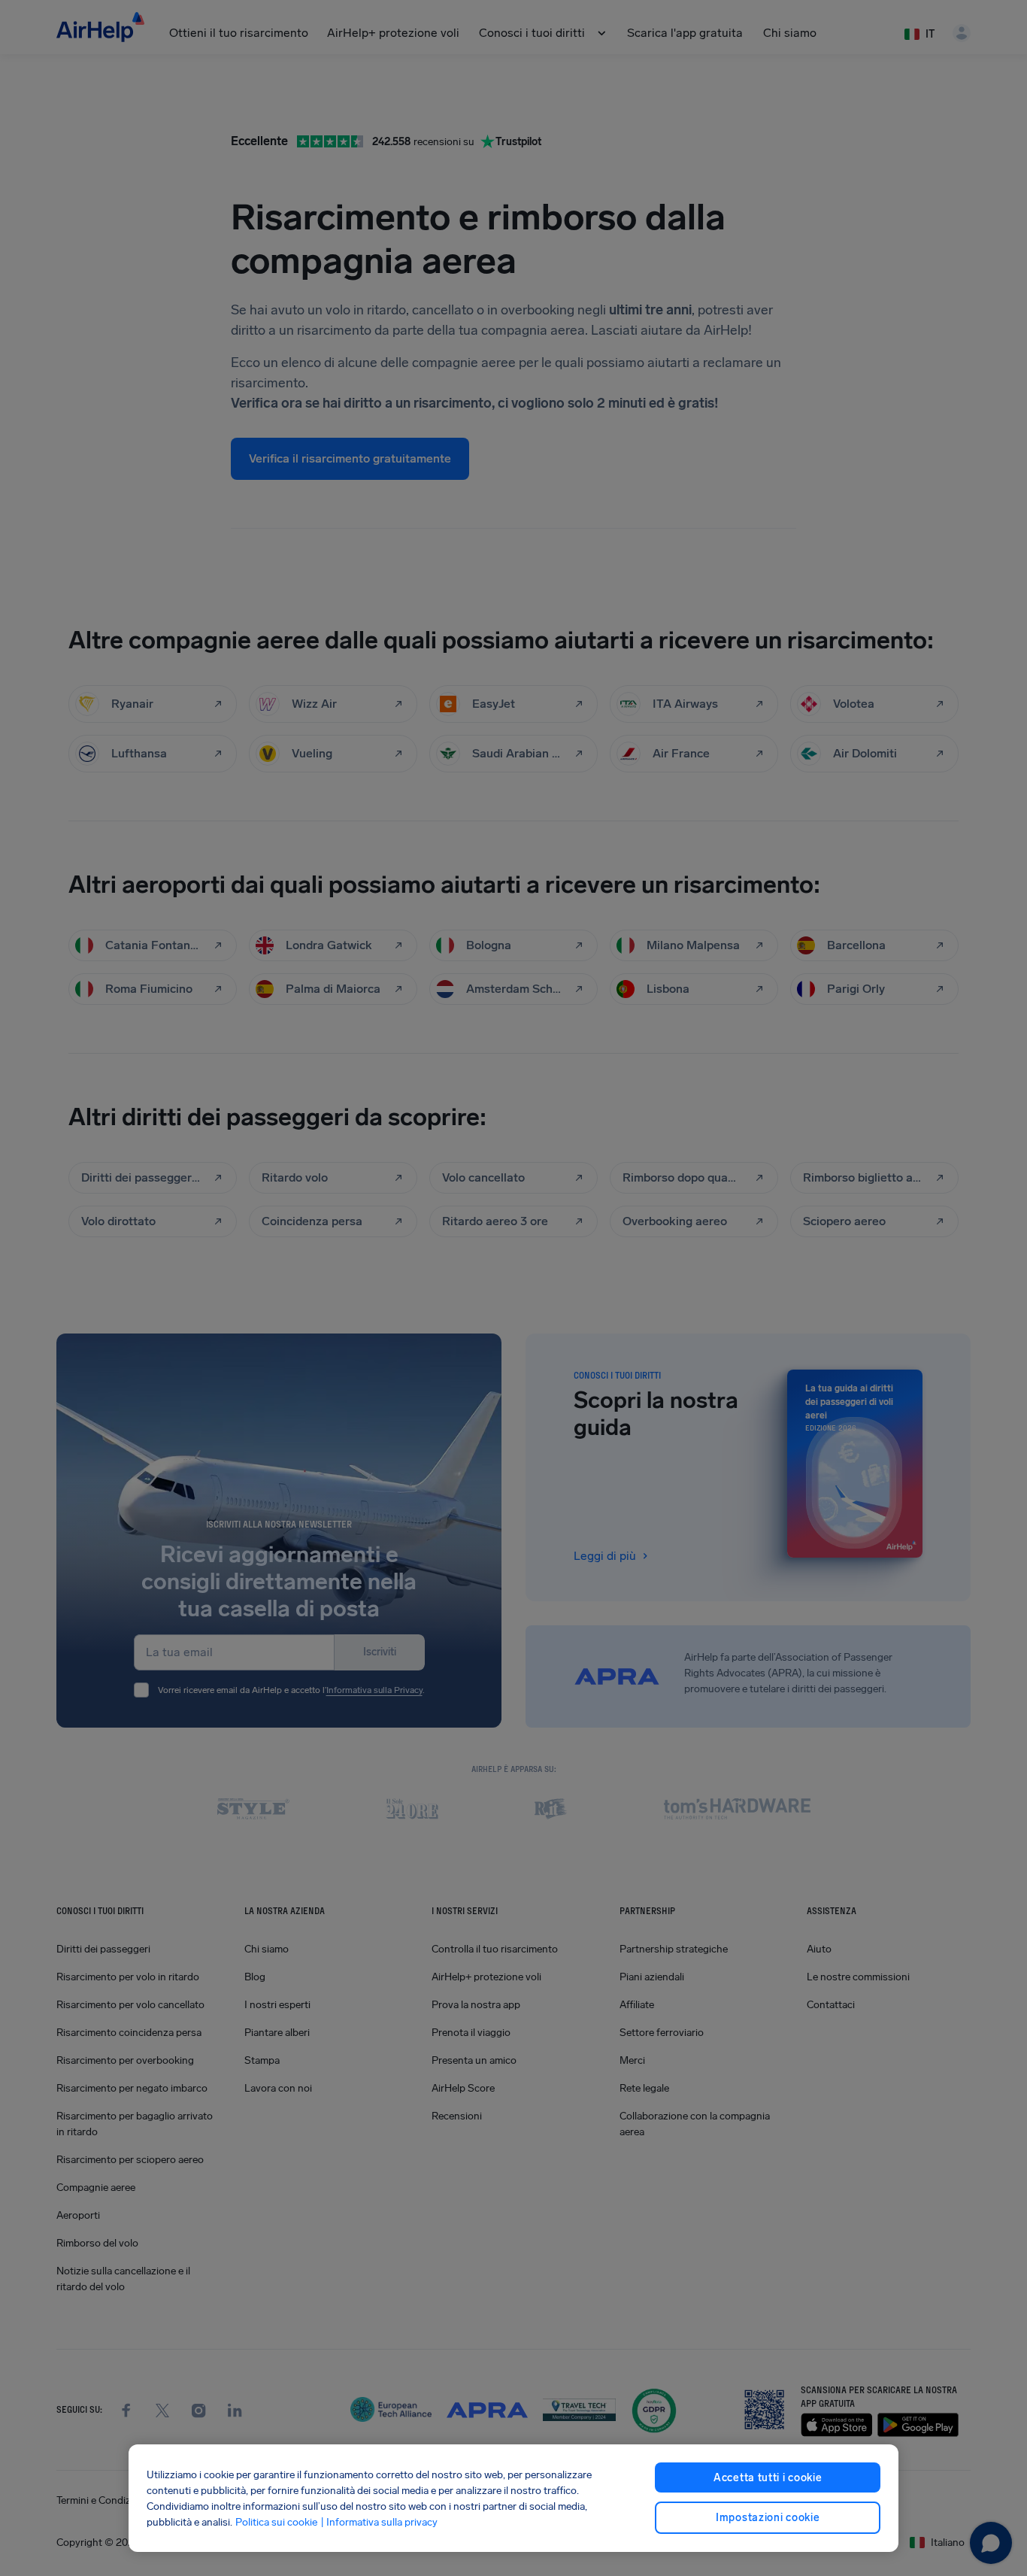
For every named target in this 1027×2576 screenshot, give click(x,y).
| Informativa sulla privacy (379, 2522)
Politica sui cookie (276, 2522)
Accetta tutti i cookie (768, 2478)
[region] (514, 2498)
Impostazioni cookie (768, 2518)
